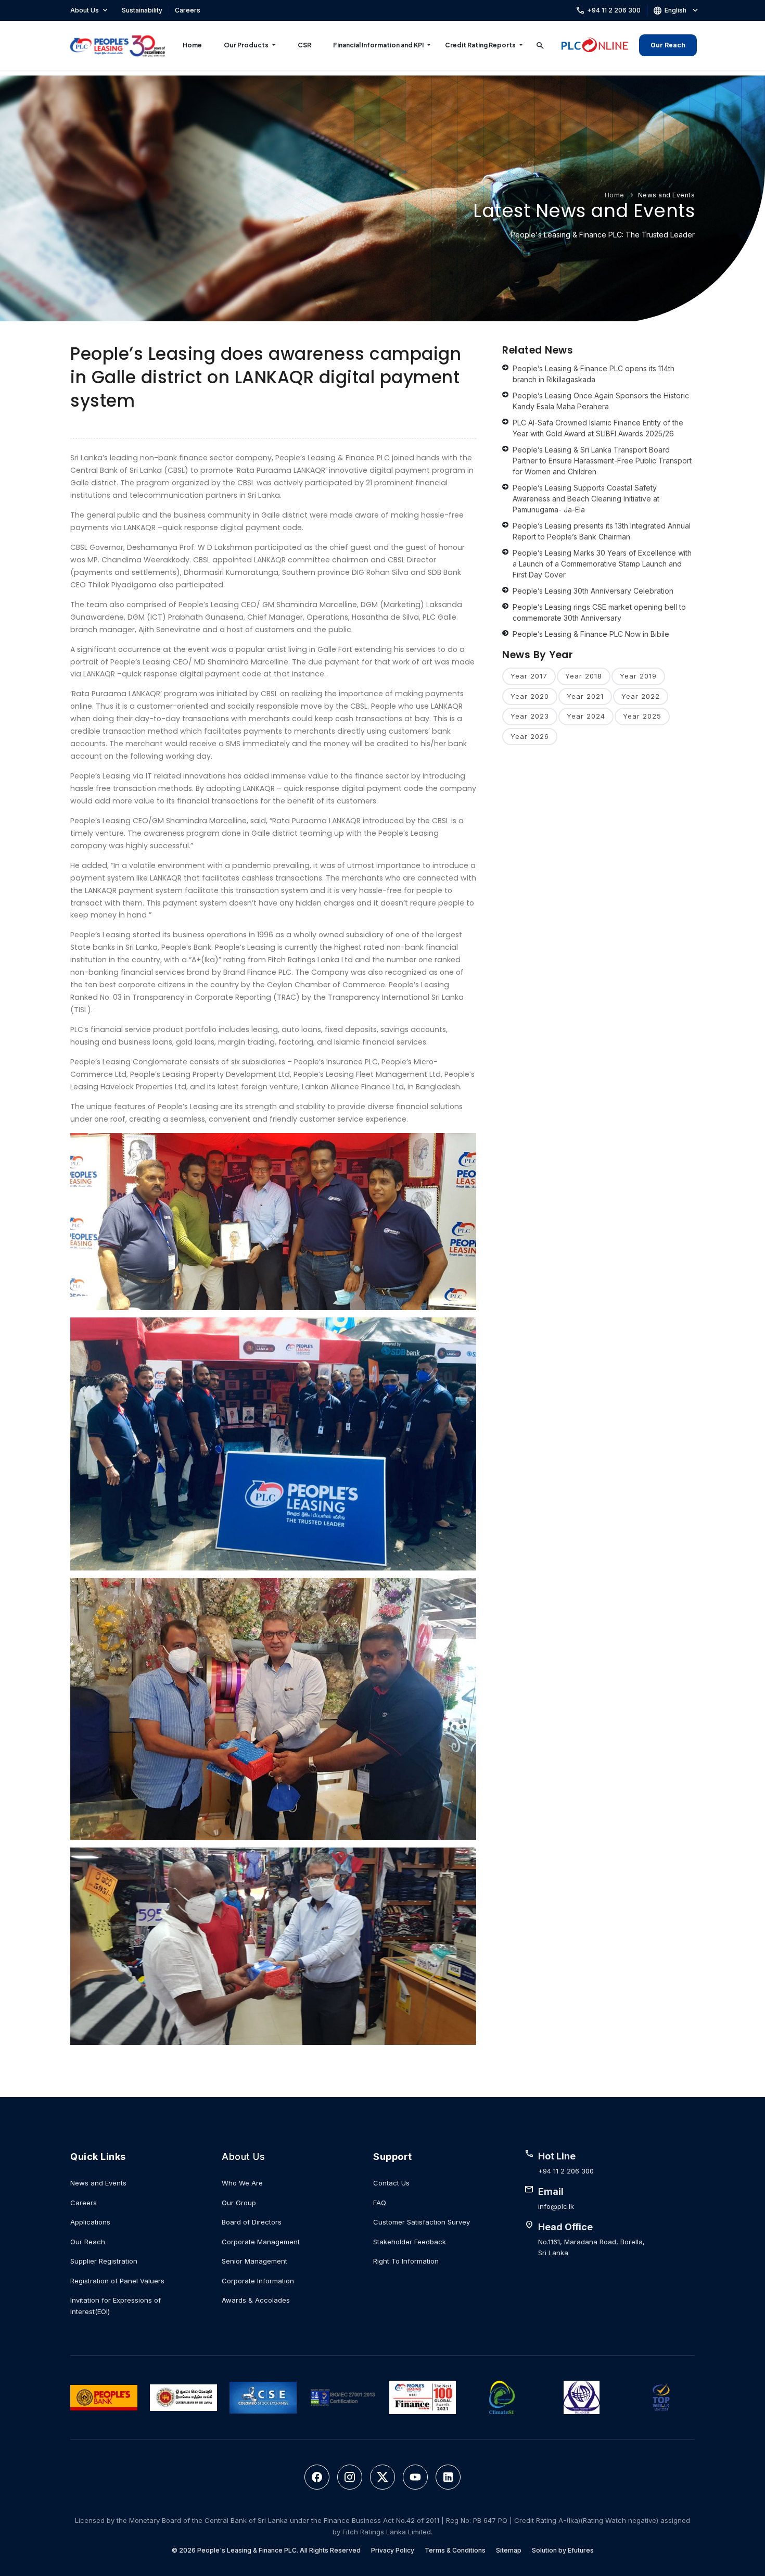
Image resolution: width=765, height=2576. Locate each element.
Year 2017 (529, 676)
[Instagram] (350, 2477)
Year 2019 (638, 676)
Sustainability (142, 10)
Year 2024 (586, 716)
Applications (90, 2222)
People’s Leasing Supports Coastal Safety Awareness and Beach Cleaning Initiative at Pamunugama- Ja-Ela (586, 499)
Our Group (239, 2203)
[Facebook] (317, 2477)
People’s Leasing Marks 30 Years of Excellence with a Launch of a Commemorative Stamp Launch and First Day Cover (602, 564)
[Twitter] (382, 2477)
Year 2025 (642, 716)
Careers (188, 10)
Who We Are (242, 2183)
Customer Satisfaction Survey (422, 2222)
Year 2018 (584, 676)
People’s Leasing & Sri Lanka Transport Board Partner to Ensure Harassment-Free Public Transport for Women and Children (602, 461)
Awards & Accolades (256, 2300)
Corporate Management (261, 2242)
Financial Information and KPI (378, 45)
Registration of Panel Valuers (117, 2281)
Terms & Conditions (455, 2550)
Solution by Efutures (563, 2550)
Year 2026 (530, 736)
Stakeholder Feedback (410, 2242)
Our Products (246, 45)
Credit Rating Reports (480, 45)
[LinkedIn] (448, 2477)
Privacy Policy (393, 2550)
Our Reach (668, 45)
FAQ (380, 2203)
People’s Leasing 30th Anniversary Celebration (593, 591)
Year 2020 (530, 696)
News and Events (667, 195)
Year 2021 (585, 696)
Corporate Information (258, 2281)
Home (192, 45)
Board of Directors (252, 2222)
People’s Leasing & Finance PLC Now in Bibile (591, 634)
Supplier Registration (104, 2261)
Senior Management (254, 2261)
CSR (304, 45)
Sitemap (509, 2550)
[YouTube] (415, 2477)
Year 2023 (530, 716)
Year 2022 (641, 696)
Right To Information (406, 2261)
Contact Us (391, 2183)
